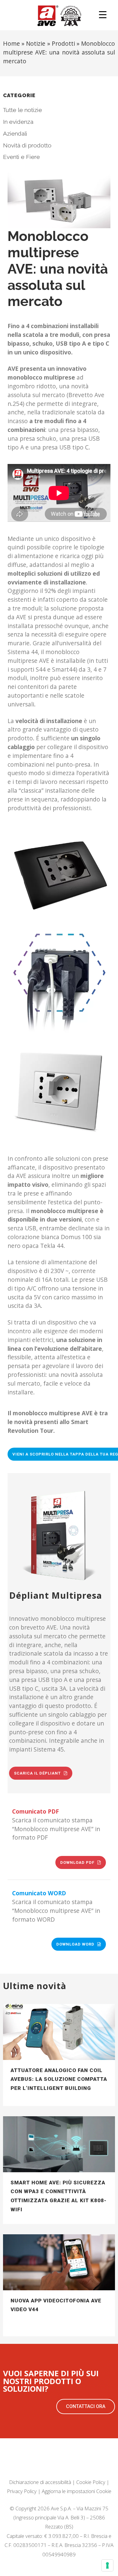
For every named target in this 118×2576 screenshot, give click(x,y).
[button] (86, 2407)
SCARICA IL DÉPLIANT (37, 1773)
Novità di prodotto (27, 145)
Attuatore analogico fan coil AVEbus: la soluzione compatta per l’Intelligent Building (59, 2079)
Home (11, 43)
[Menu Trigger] (103, 14)
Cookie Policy (91, 2482)
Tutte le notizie (23, 110)
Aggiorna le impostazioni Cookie (77, 2491)
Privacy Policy (22, 2491)
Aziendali (15, 133)
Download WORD (75, 1944)
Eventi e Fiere (21, 157)
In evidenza (18, 122)
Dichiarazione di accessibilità (40, 2482)
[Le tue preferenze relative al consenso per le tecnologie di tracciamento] (107, 2565)
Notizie (36, 43)
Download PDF (77, 1862)
